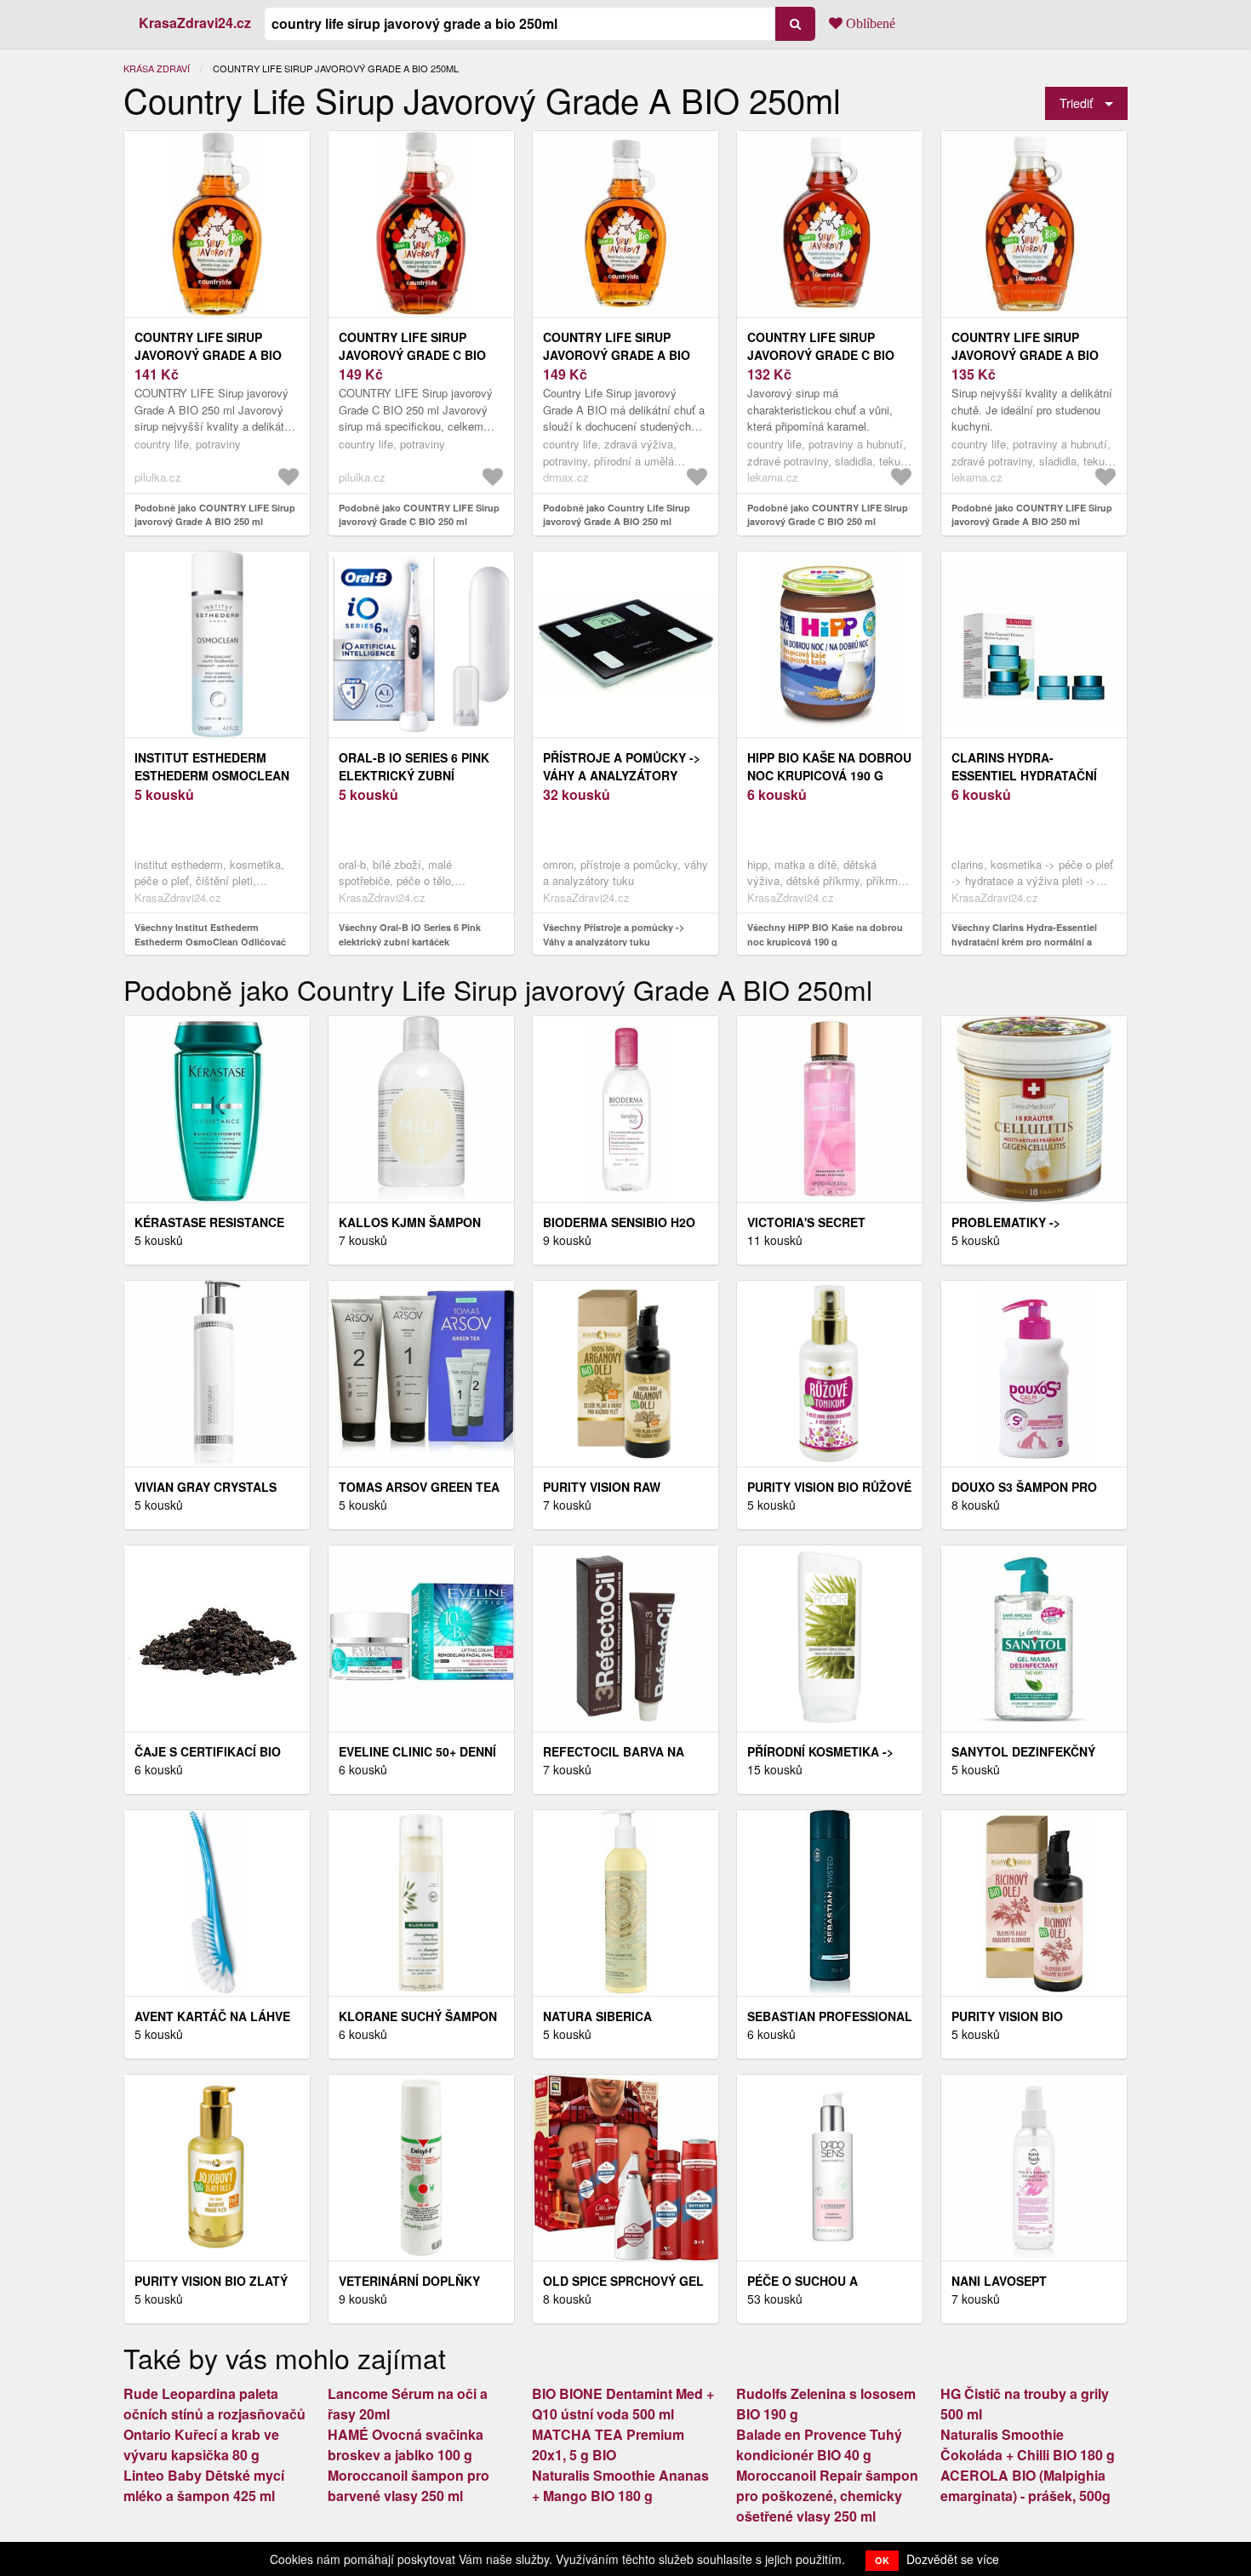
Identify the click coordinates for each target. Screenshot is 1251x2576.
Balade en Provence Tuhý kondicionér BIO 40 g (819, 2445)
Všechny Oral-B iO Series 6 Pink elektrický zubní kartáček (410, 934)
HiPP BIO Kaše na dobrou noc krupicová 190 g (829, 766)
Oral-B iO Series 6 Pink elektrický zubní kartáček (414, 775)
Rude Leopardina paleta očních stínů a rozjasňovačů (214, 2404)
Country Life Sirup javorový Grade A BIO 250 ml (617, 355)
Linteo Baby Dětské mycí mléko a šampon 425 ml (204, 2485)
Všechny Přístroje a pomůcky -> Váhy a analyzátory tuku (614, 934)
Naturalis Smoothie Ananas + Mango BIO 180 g (620, 2485)
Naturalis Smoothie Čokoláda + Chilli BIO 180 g (1028, 2445)
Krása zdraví (157, 68)
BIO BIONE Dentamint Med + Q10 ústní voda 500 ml (623, 2404)
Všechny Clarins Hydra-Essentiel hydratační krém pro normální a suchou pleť (1024, 941)
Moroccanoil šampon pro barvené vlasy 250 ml (408, 2485)
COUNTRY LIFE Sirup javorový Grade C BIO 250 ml (412, 355)
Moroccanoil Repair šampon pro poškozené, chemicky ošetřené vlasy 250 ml (827, 2496)
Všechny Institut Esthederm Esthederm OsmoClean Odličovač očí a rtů (210, 941)
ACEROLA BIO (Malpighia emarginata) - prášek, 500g (1025, 2485)
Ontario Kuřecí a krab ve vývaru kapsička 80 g (201, 2445)
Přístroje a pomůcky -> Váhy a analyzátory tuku (622, 775)
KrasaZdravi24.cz (195, 23)
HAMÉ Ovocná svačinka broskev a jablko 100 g (406, 2445)
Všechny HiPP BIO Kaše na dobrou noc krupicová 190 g (825, 934)
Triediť (1076, 103)
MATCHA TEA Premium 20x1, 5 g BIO (608, 2445)
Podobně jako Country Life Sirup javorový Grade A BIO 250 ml (617, 515)
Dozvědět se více (953, 2559)
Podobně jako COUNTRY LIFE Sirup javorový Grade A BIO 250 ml (215, 515)
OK (882, 2560)
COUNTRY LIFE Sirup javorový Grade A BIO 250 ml (208, 355)
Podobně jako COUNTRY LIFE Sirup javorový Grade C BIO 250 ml (419, 515)
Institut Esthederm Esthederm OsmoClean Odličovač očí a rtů (212, 775)
